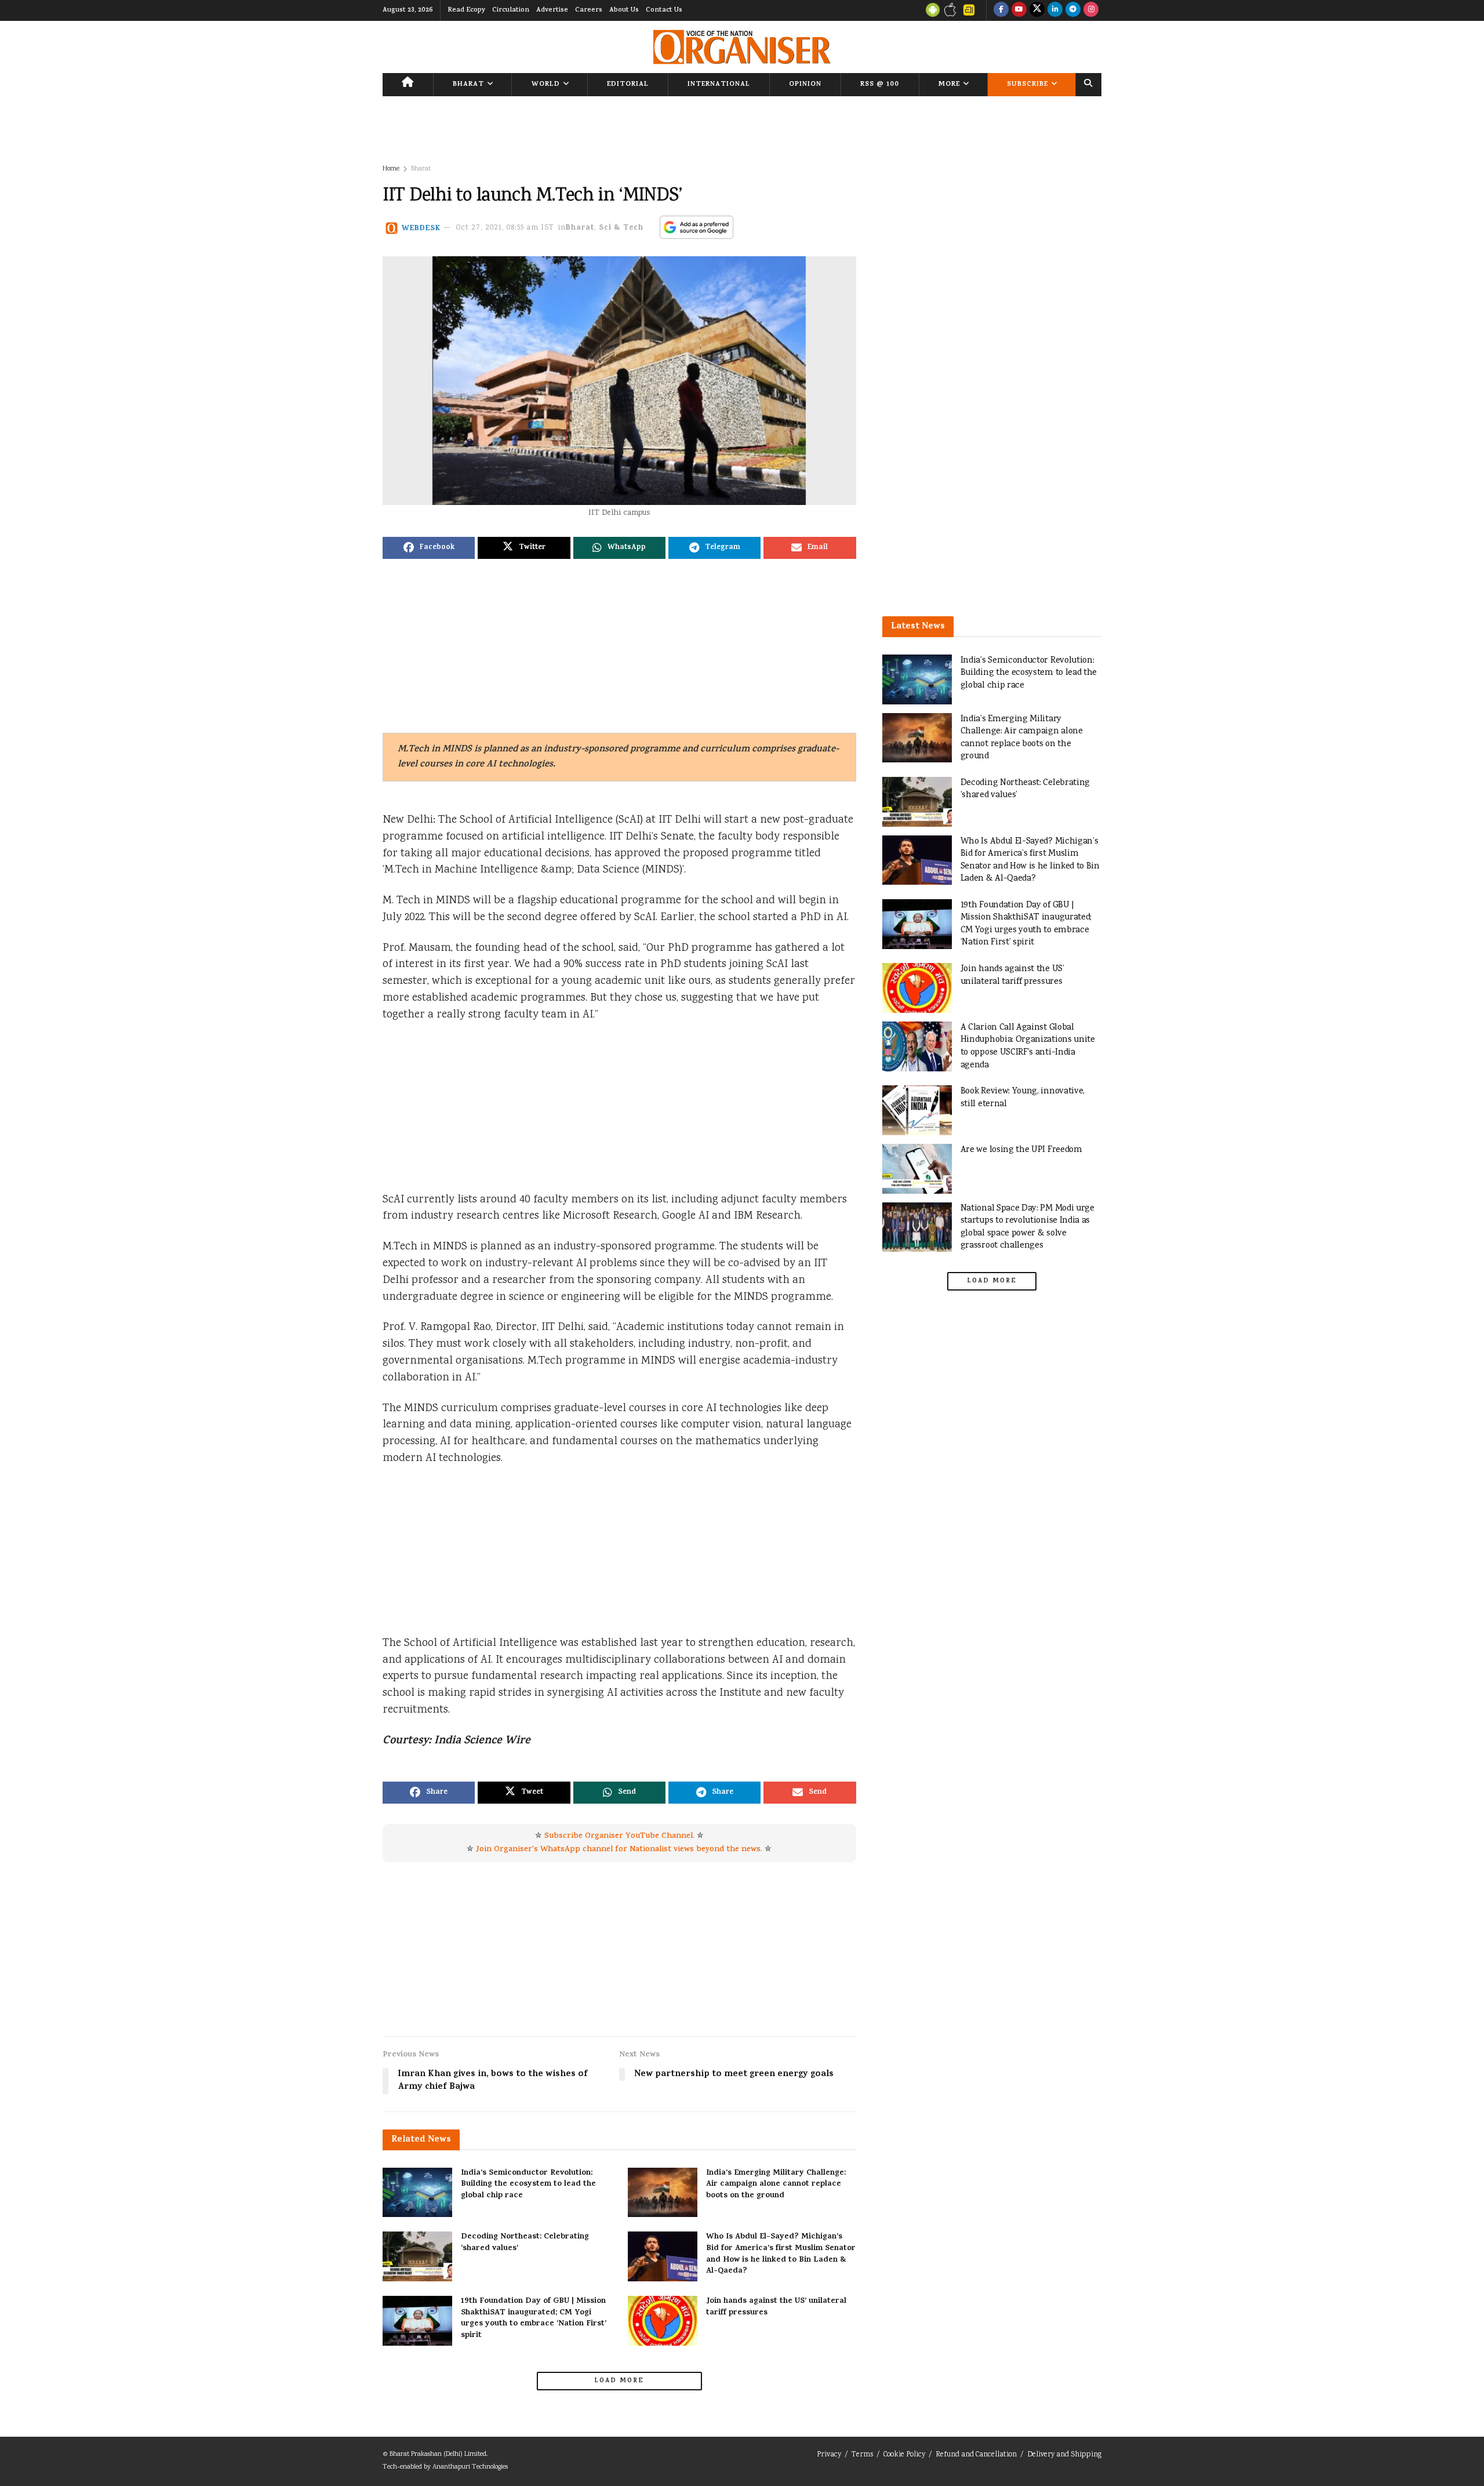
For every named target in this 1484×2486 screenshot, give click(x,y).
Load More (619, 2381)
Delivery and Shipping (1064, 2455)
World (546, 85)
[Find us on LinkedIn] (1055, 10)
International (719, 85)
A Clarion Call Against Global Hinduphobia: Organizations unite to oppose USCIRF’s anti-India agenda (1028, 1046)
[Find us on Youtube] (1019, 10)
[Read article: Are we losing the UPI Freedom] (917, 1169)
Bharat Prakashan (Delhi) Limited (438, 2454)
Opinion (805, 85)
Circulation (511, 10)
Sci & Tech (621, 228)
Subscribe (1027, 85)
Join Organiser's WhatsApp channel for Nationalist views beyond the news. (619, 1850)
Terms (862, 2455)
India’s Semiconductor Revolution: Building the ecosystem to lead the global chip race (528, 2185)
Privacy (829, 2455)
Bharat (468, 85)
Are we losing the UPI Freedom (1021, 1150)
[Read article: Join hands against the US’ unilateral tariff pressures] (663, 2321)
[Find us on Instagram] (1091, 10)
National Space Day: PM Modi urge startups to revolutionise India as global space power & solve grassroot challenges (1027, 1227)
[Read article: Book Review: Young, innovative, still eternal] (917, 1110)
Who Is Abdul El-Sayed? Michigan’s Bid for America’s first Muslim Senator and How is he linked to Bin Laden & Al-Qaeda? (781, 2254)
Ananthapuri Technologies (470, 2467)
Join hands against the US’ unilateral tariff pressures (776, 2307)
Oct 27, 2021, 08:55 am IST (505, 228)
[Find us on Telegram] (1073, 10)
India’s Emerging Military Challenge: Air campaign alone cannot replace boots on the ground (776, 2185)
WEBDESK (421, 228)
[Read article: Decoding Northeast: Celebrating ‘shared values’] (417, 2256)
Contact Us (664, 10)
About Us (624, 10)
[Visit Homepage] (742, 47)
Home (391, 169)
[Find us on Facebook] (1001, 10)
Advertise (552, 10)
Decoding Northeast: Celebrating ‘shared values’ (525, 2243)
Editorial (628, 85)
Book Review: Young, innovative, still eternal (1023, 1098)
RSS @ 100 (880, 85)
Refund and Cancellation (976, 2455)
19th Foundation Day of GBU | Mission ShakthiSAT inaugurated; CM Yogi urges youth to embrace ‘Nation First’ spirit (534, 2318)
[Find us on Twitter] (1037, 10)
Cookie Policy (904, 2455)
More (949, 85)
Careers (589, 10)
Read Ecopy (466, 10)
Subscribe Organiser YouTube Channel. (619, 1836)
